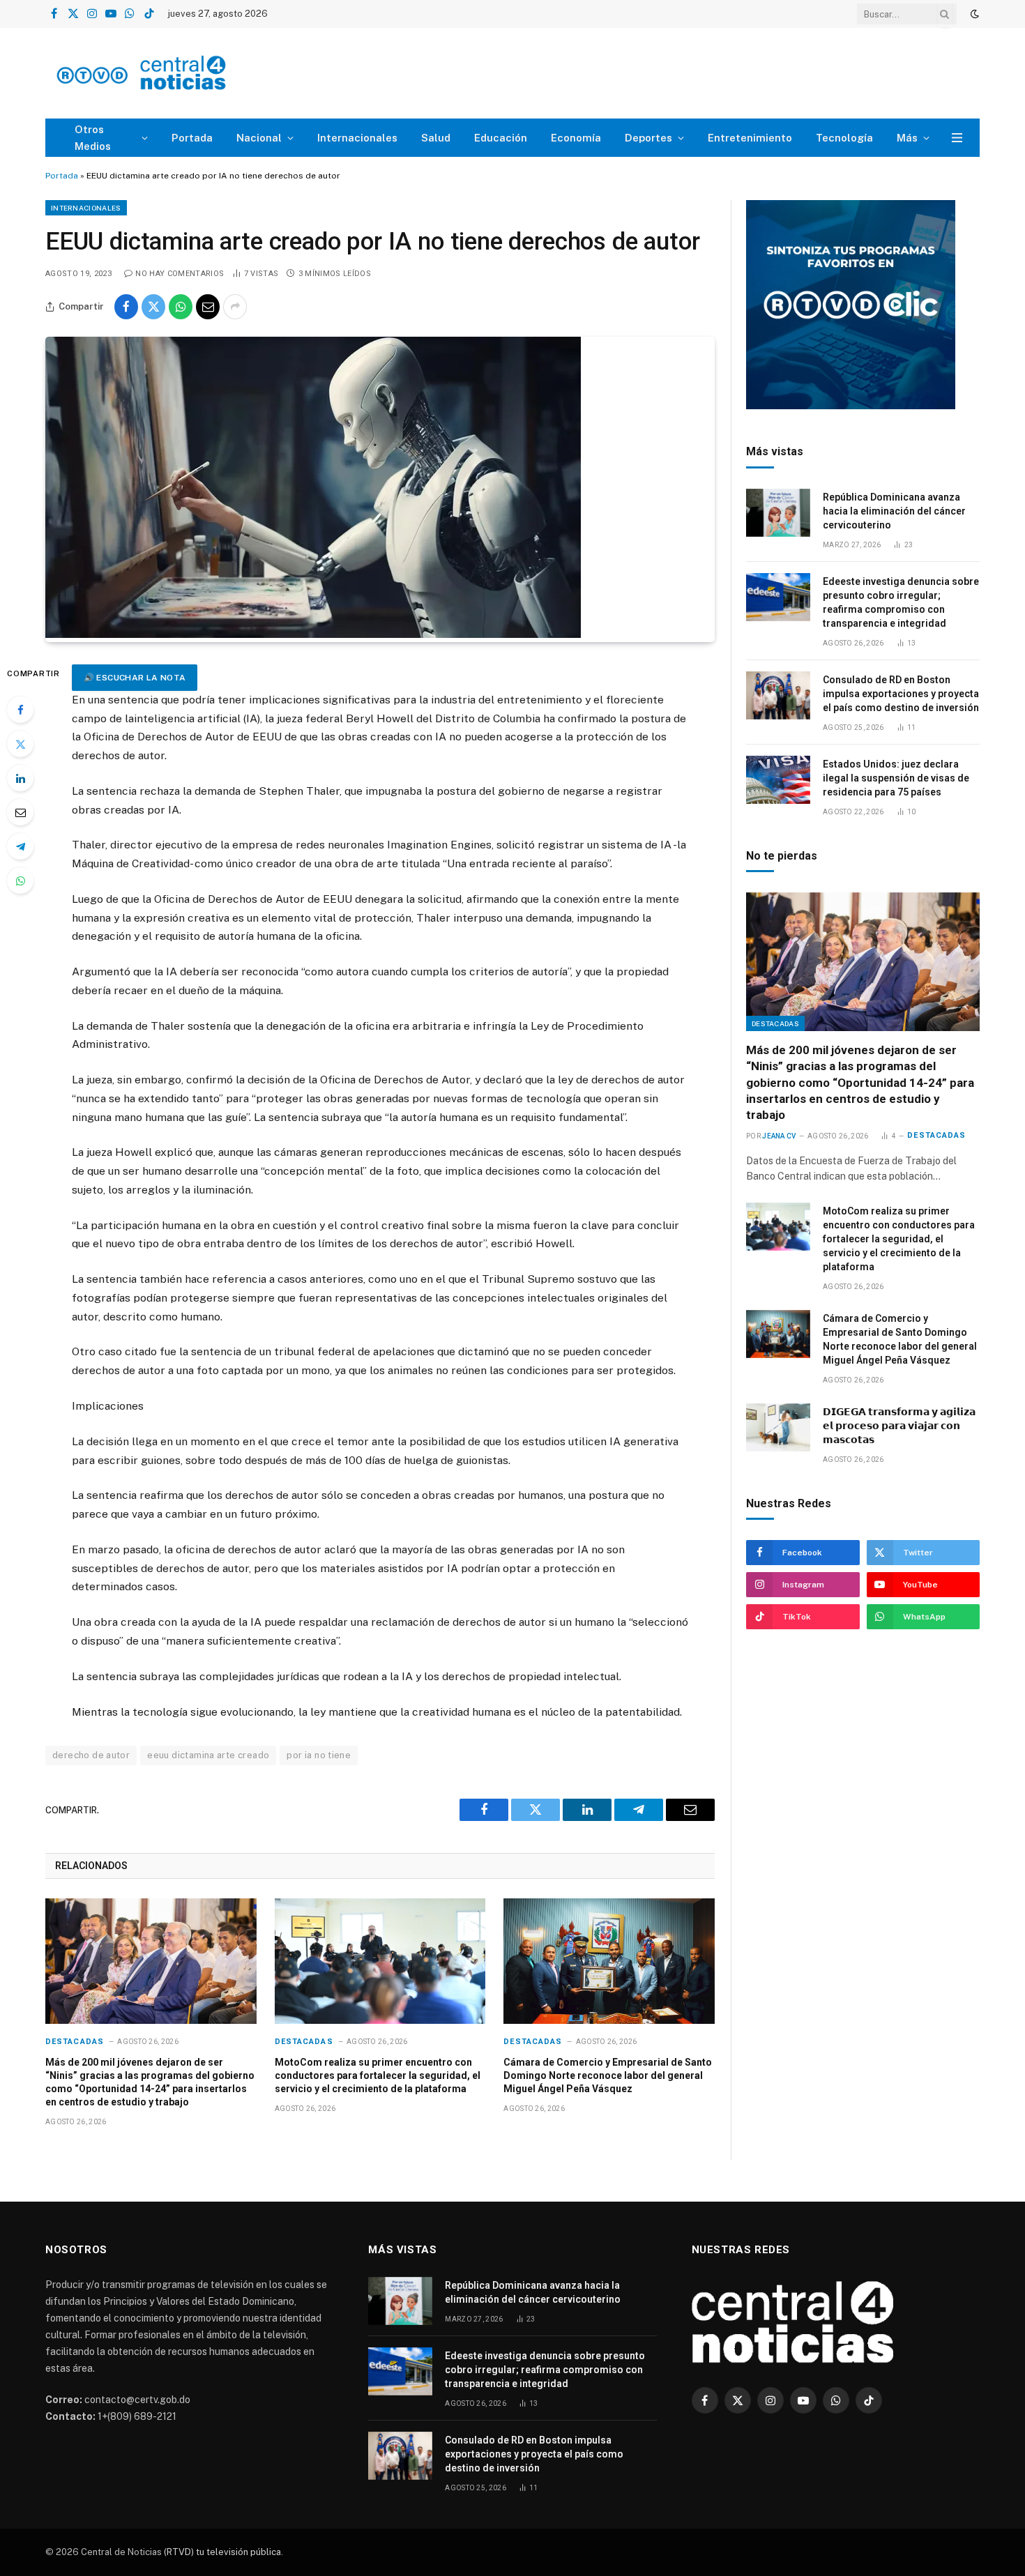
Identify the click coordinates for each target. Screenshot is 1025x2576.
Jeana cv (779, 1136)
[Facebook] (20, 710)
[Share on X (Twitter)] (153, 307)
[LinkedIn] (20, 778)
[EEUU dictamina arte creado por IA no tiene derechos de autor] (313, 634)
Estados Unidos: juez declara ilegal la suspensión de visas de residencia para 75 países (896, 778)
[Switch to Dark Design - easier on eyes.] (973, 14)
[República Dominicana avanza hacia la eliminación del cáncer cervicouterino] (778, 513)
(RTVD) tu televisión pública (221, 2552)
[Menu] (957, 138)
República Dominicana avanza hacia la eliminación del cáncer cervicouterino (894, 511)
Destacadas (75, 2042)
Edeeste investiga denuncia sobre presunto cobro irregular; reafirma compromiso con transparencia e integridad (901, 602)
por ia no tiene (319, 1755)
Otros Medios (93, 138)
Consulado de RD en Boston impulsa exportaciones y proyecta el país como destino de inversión (901, 694)
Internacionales (357, 138)
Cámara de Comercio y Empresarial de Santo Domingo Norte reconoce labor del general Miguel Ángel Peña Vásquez (608, 2075)
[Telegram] (20, 846)
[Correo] (20, 812)
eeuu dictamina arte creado (208, 1755)
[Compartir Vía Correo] (208, 307)
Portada (192, 138)
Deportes (648, 138)
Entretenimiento (750, 138)
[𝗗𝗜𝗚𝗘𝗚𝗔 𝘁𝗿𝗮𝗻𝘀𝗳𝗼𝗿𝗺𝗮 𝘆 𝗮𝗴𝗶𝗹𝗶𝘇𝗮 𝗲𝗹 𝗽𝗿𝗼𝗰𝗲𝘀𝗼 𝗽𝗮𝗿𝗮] (778, 1427)
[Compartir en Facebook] (126, 307)
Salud (436, 138)
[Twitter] (20, 744)
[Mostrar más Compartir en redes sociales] (235, 307)
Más (907, 138)
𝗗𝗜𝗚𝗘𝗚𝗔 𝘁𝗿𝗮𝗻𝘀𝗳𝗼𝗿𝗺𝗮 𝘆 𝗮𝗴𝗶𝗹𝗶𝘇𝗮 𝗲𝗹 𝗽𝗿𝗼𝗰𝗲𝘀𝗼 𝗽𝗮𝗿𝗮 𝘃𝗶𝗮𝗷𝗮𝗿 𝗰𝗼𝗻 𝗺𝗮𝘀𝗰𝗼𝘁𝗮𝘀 (899, 1426)
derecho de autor (91, 1755)
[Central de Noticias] (182, 74)
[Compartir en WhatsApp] (181, 307)
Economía (576, 138)
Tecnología (844, 138)
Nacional (259, 138)
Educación (501, 138)
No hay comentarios (180, 274)
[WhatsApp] (20, 881)
